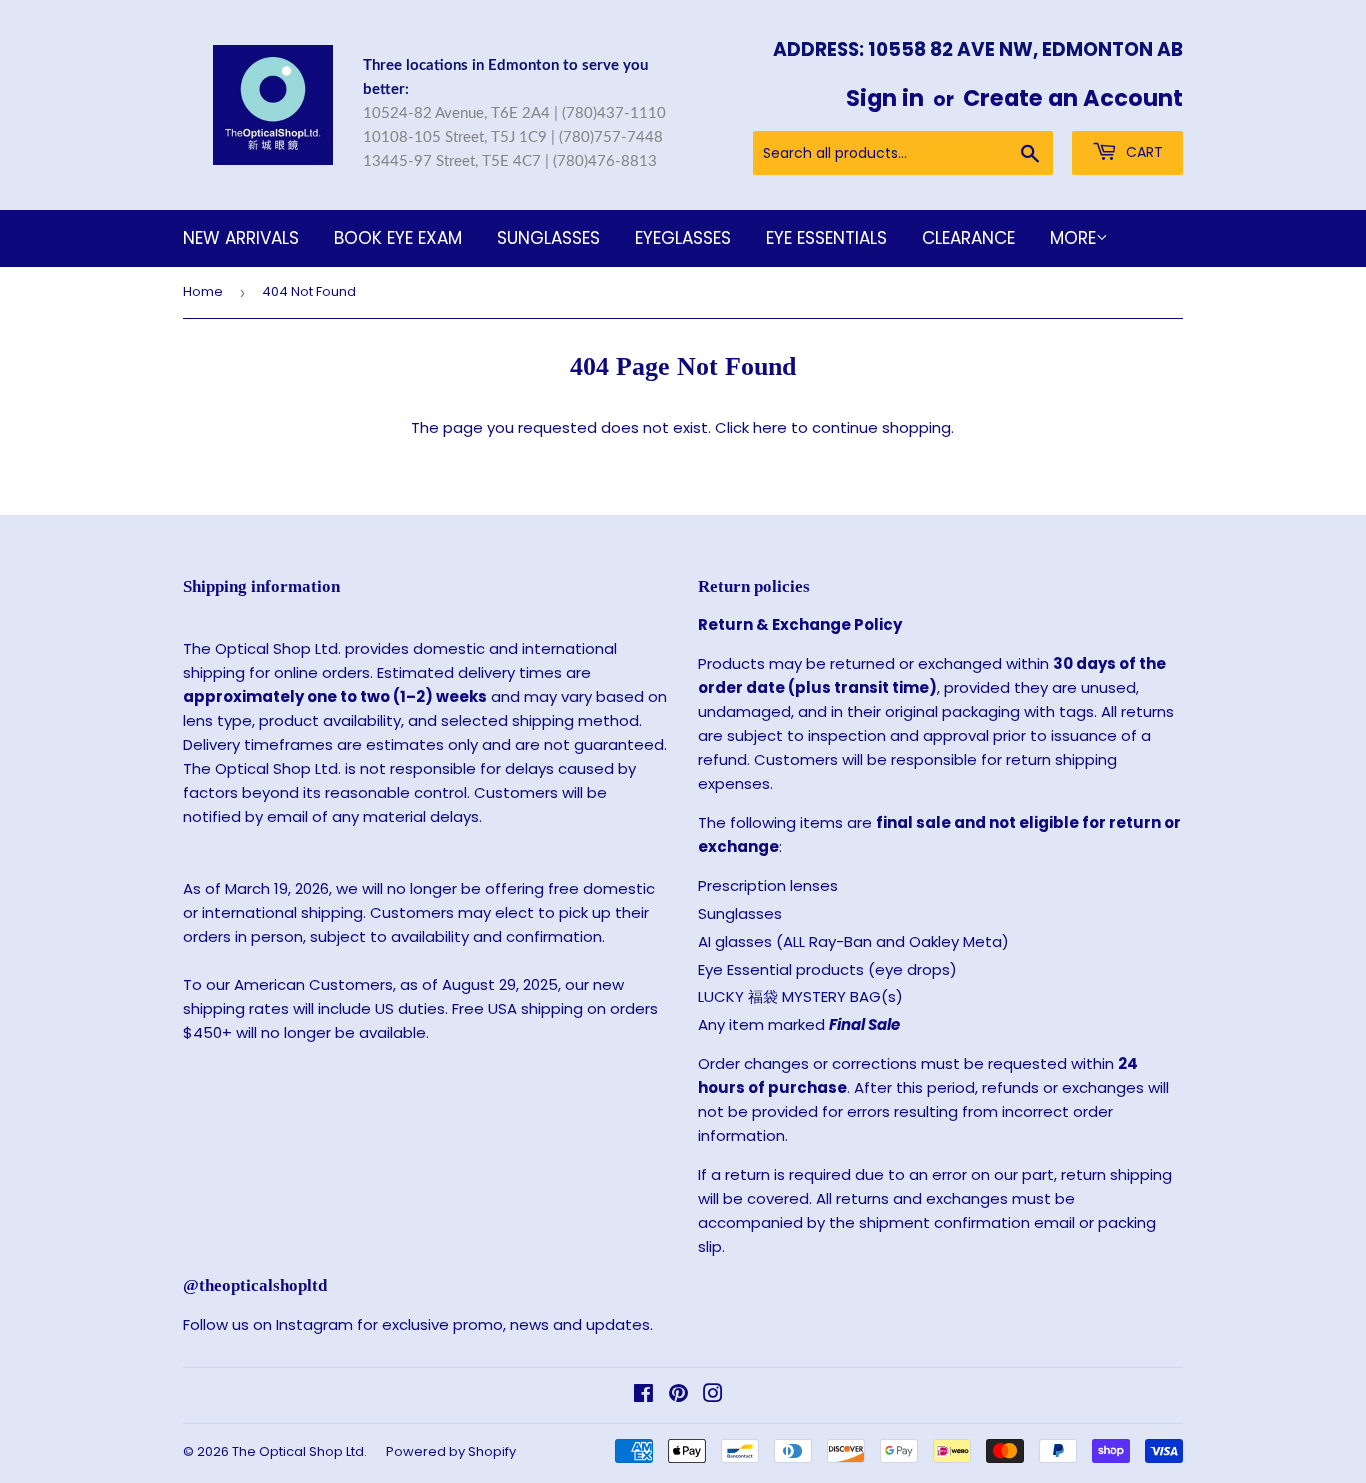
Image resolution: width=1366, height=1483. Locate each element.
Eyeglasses (683, 238)
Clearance (968, 238)
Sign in (885, 98)
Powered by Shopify (451, 1451)
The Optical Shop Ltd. (299, 1451)
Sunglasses (548, 238)
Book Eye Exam (398, 238)
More (1073, 238)
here (770, 427)
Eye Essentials (826, 238)
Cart (1142, 152)
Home (203, 291)
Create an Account (1073, 98)
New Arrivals (241, 238)
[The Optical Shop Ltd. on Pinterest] (678, 1395)
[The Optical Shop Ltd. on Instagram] (713, 1395)
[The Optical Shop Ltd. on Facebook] (643, 1395)
